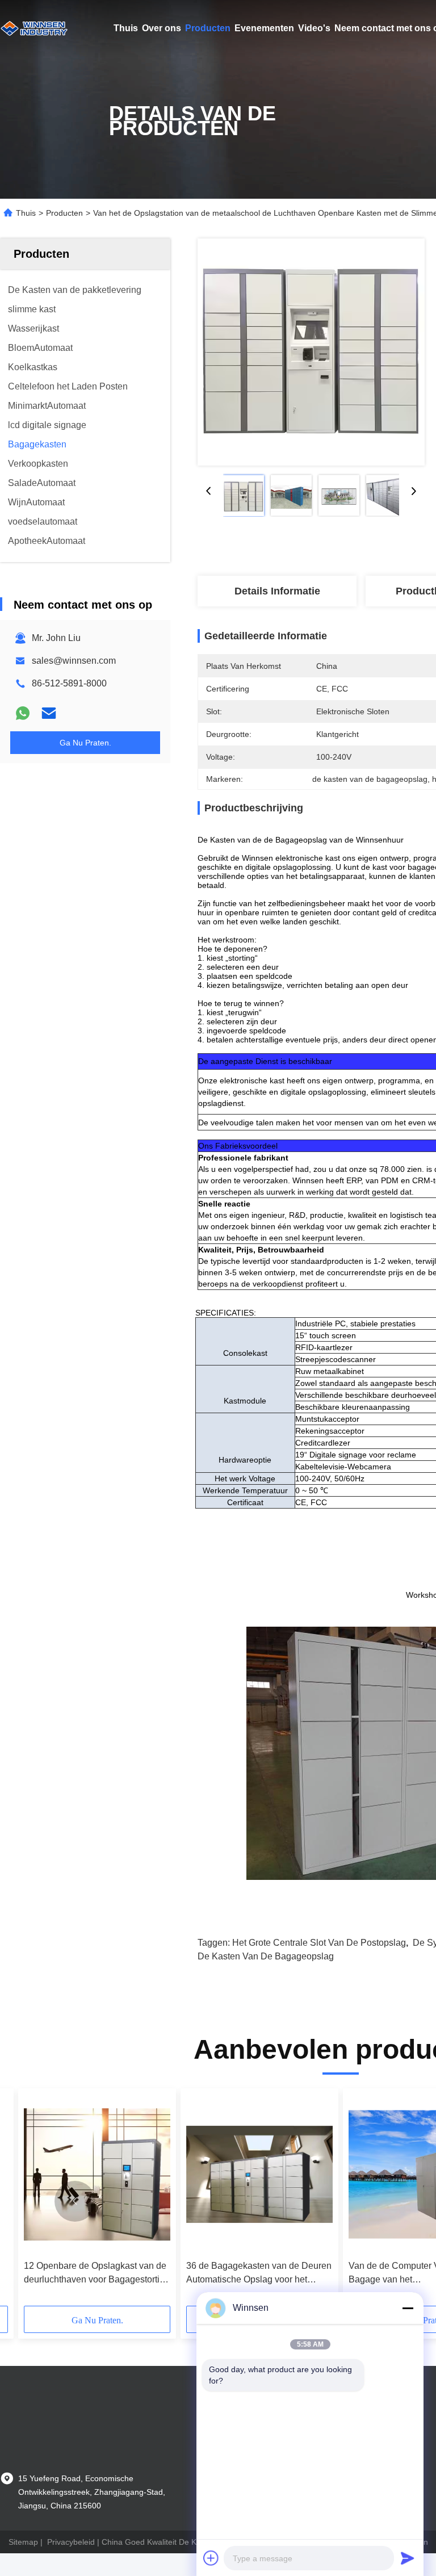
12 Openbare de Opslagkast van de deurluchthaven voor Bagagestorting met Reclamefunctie (97, 2274)
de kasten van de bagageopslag (266, 1956)
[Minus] (408, 2308)
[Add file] (211, 2558)
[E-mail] (49, 713)
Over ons (162, 28)
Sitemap (23, 2542)
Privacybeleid (71, 2542)
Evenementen (264, 28)
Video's (314, 28)
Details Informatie (277, 591)
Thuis (126, 28)
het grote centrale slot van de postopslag (319, 1943)
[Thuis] (34, 28)
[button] (75, 2201)
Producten (208, 28)
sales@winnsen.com (74, 661)
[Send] (408, 2558)
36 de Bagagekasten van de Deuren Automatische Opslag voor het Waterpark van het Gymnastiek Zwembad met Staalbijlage (259, 2274)
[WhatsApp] (23, 713)
